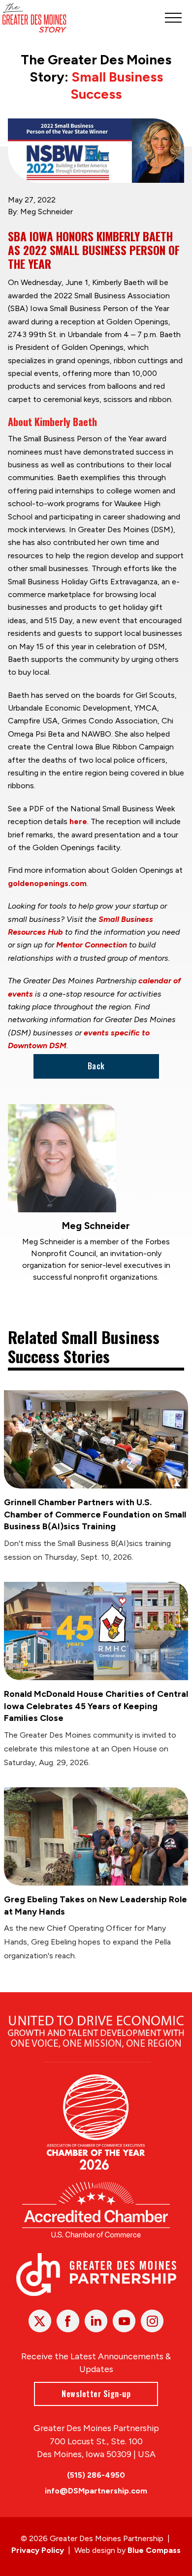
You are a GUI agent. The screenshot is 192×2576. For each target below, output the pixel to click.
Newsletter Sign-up (96, 2394)
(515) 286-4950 (96, 2475)
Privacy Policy (38, 2550)
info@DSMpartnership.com (96, 2491)
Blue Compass (154, 2550)
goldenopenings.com (47, 883)
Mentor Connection (92, 945)
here (78, 821)
